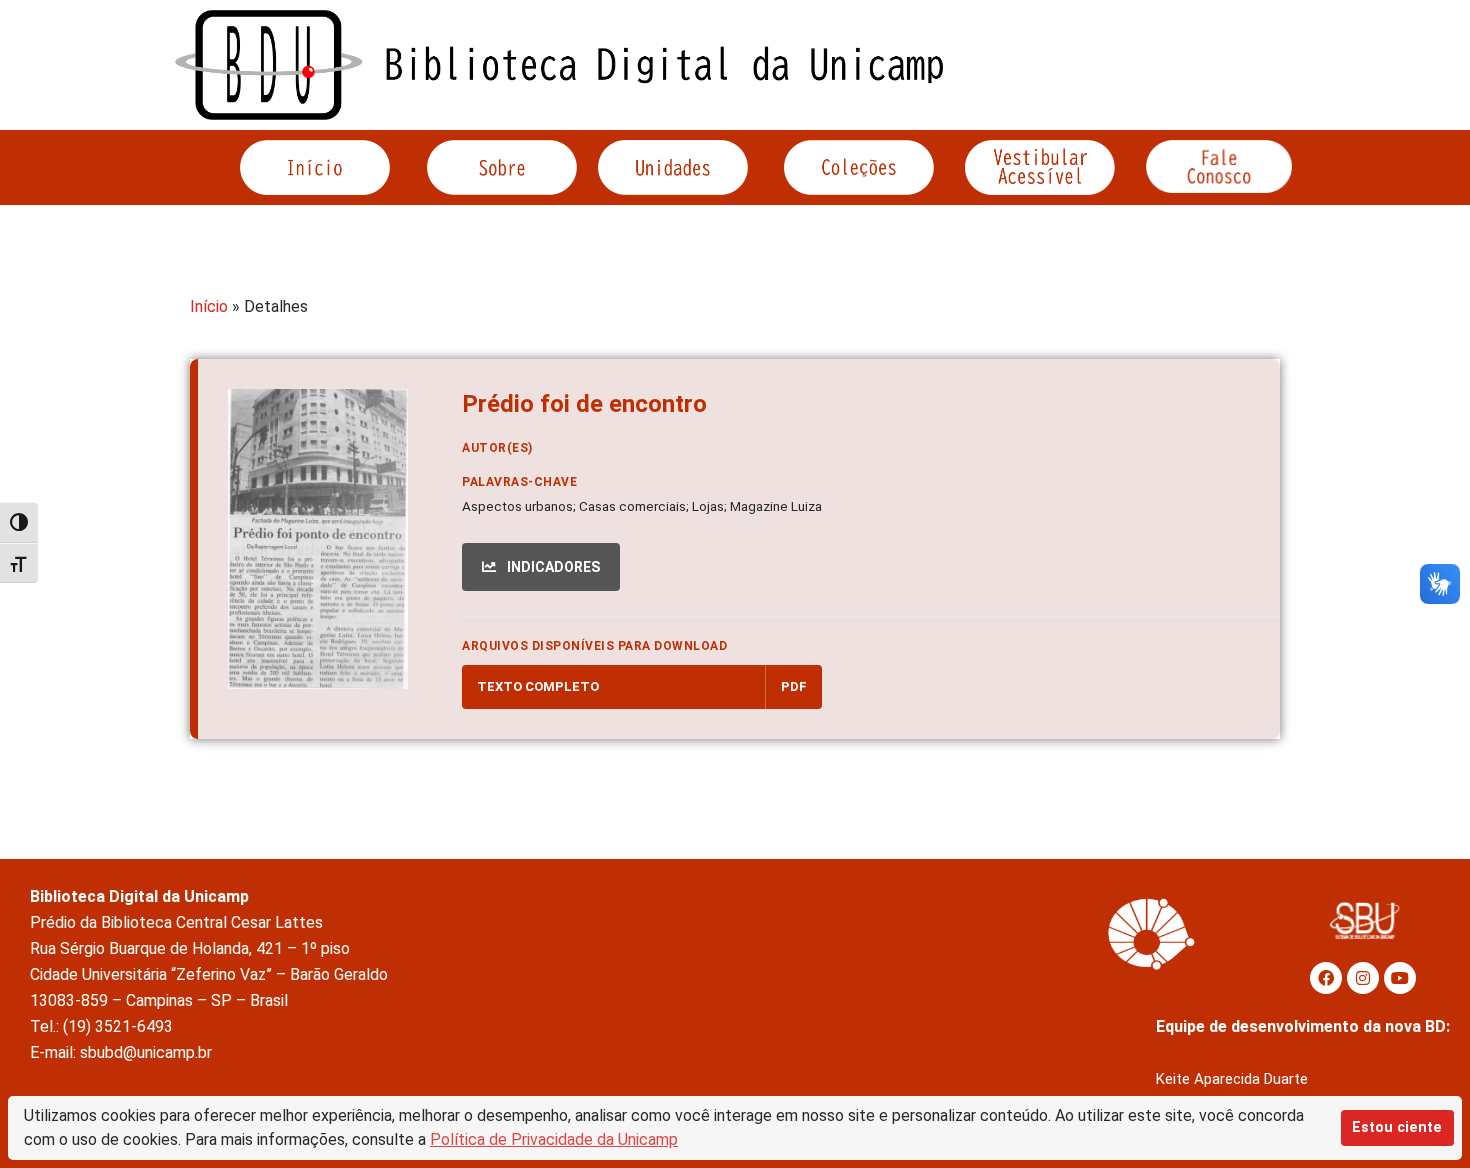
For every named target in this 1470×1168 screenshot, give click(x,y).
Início (209, 306)
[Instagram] (1363, 978)
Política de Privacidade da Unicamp (554, 1139)
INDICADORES (552, 567)
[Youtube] (1400, 978)
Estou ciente (1397, 1127)
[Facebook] (1326, 978)
